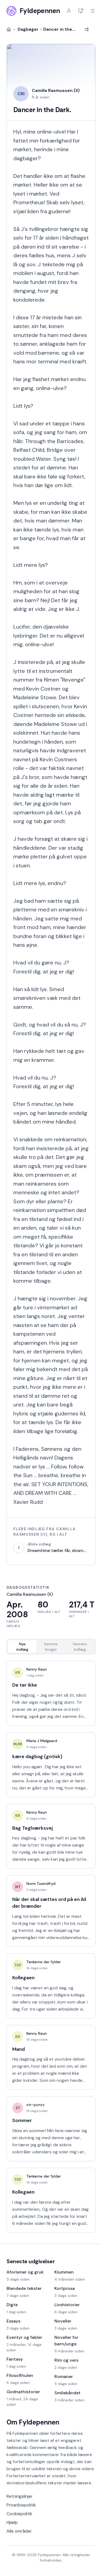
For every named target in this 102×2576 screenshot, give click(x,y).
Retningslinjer (20, 2496)
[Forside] (9, 29)
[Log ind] (69, 11)
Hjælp (12, 2522)
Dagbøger (28, 29)
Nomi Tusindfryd (41, 1884)
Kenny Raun (37, 1669)
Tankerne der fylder (44, 1962)
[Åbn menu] (93, 11)
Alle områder (19, 2531)
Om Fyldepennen (33, 2422)
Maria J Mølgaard (42, 1741)
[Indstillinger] (81, 11)
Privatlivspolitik (21, 2505)
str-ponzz (35, 2105)
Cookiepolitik (19, 2514)
